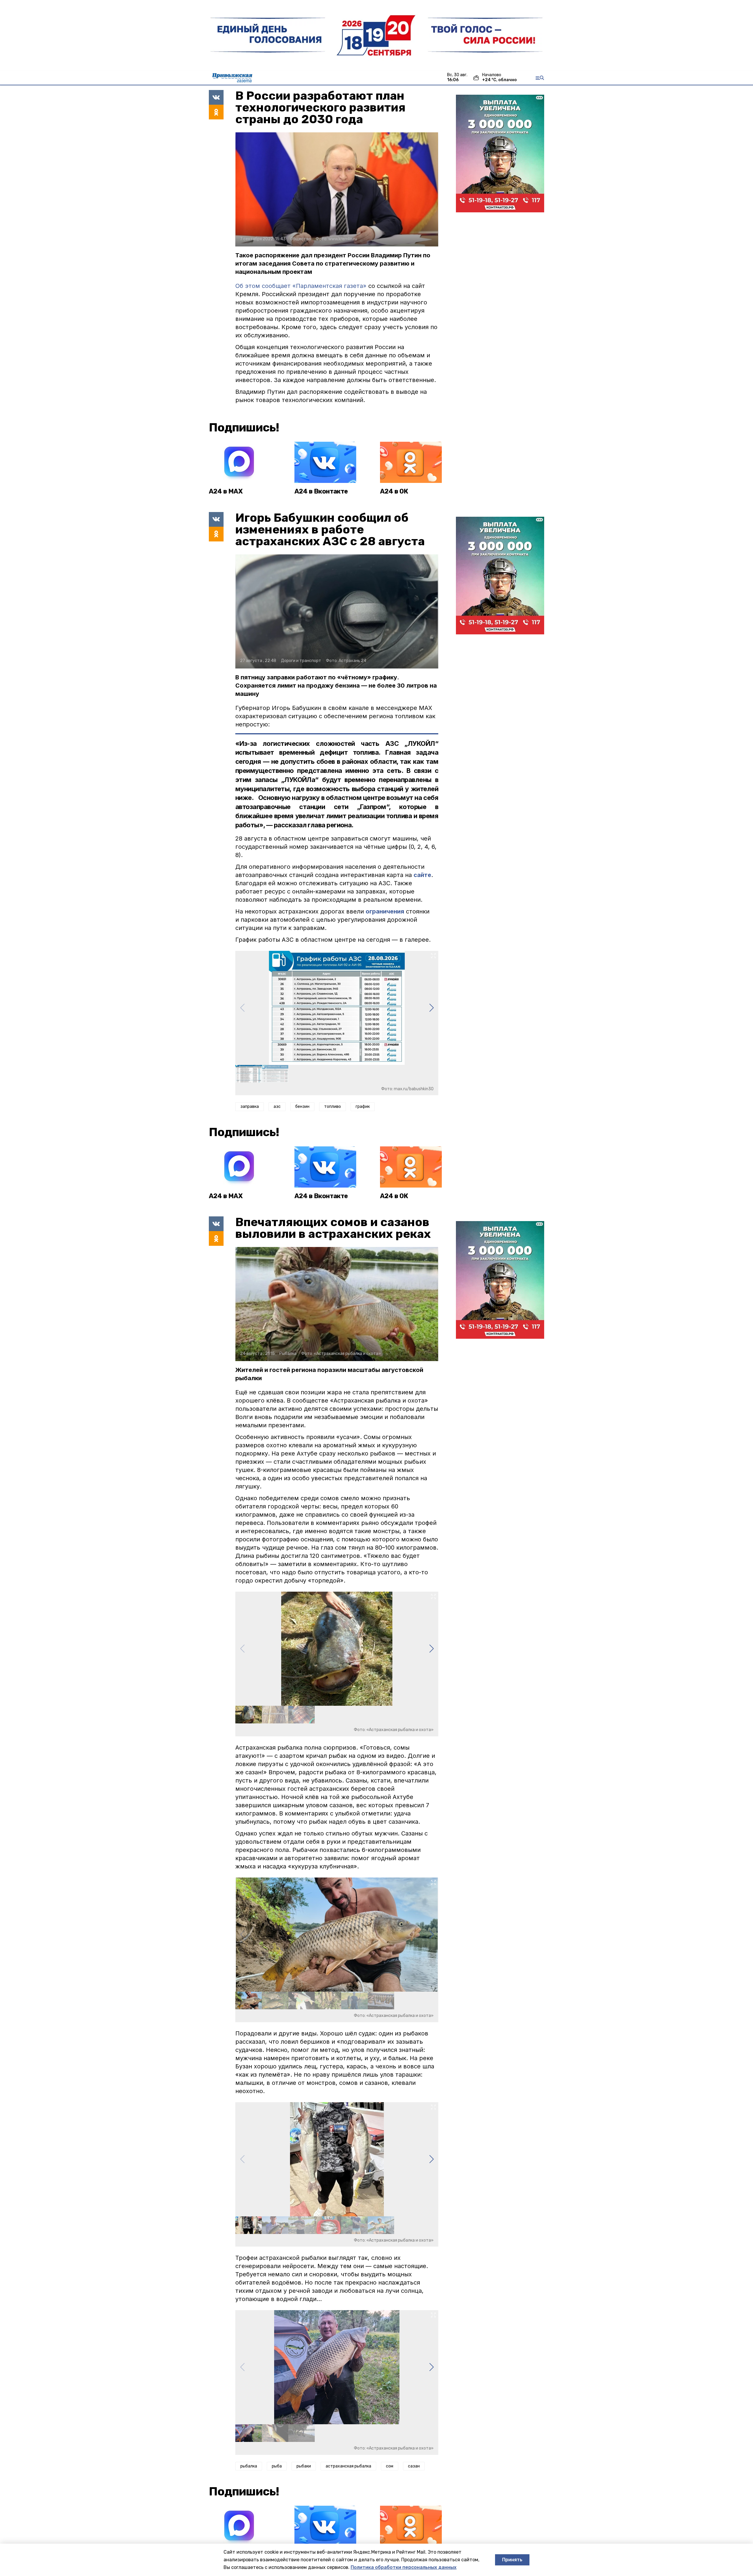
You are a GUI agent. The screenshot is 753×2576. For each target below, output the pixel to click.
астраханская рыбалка (348, 2466)
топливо (333, 1107)
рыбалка (249, 2466)
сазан (414, 2466)
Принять (512, 2560)
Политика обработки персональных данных (404, 2567)
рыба (277, 2466)
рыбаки (304, 2466)
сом (390, 2466)
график (363, 1107)
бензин (302, 1107)
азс (277, 1107)
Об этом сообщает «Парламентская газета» (301, 286)
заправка (250, 1107)
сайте (422, 875)
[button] (431, 1008)
